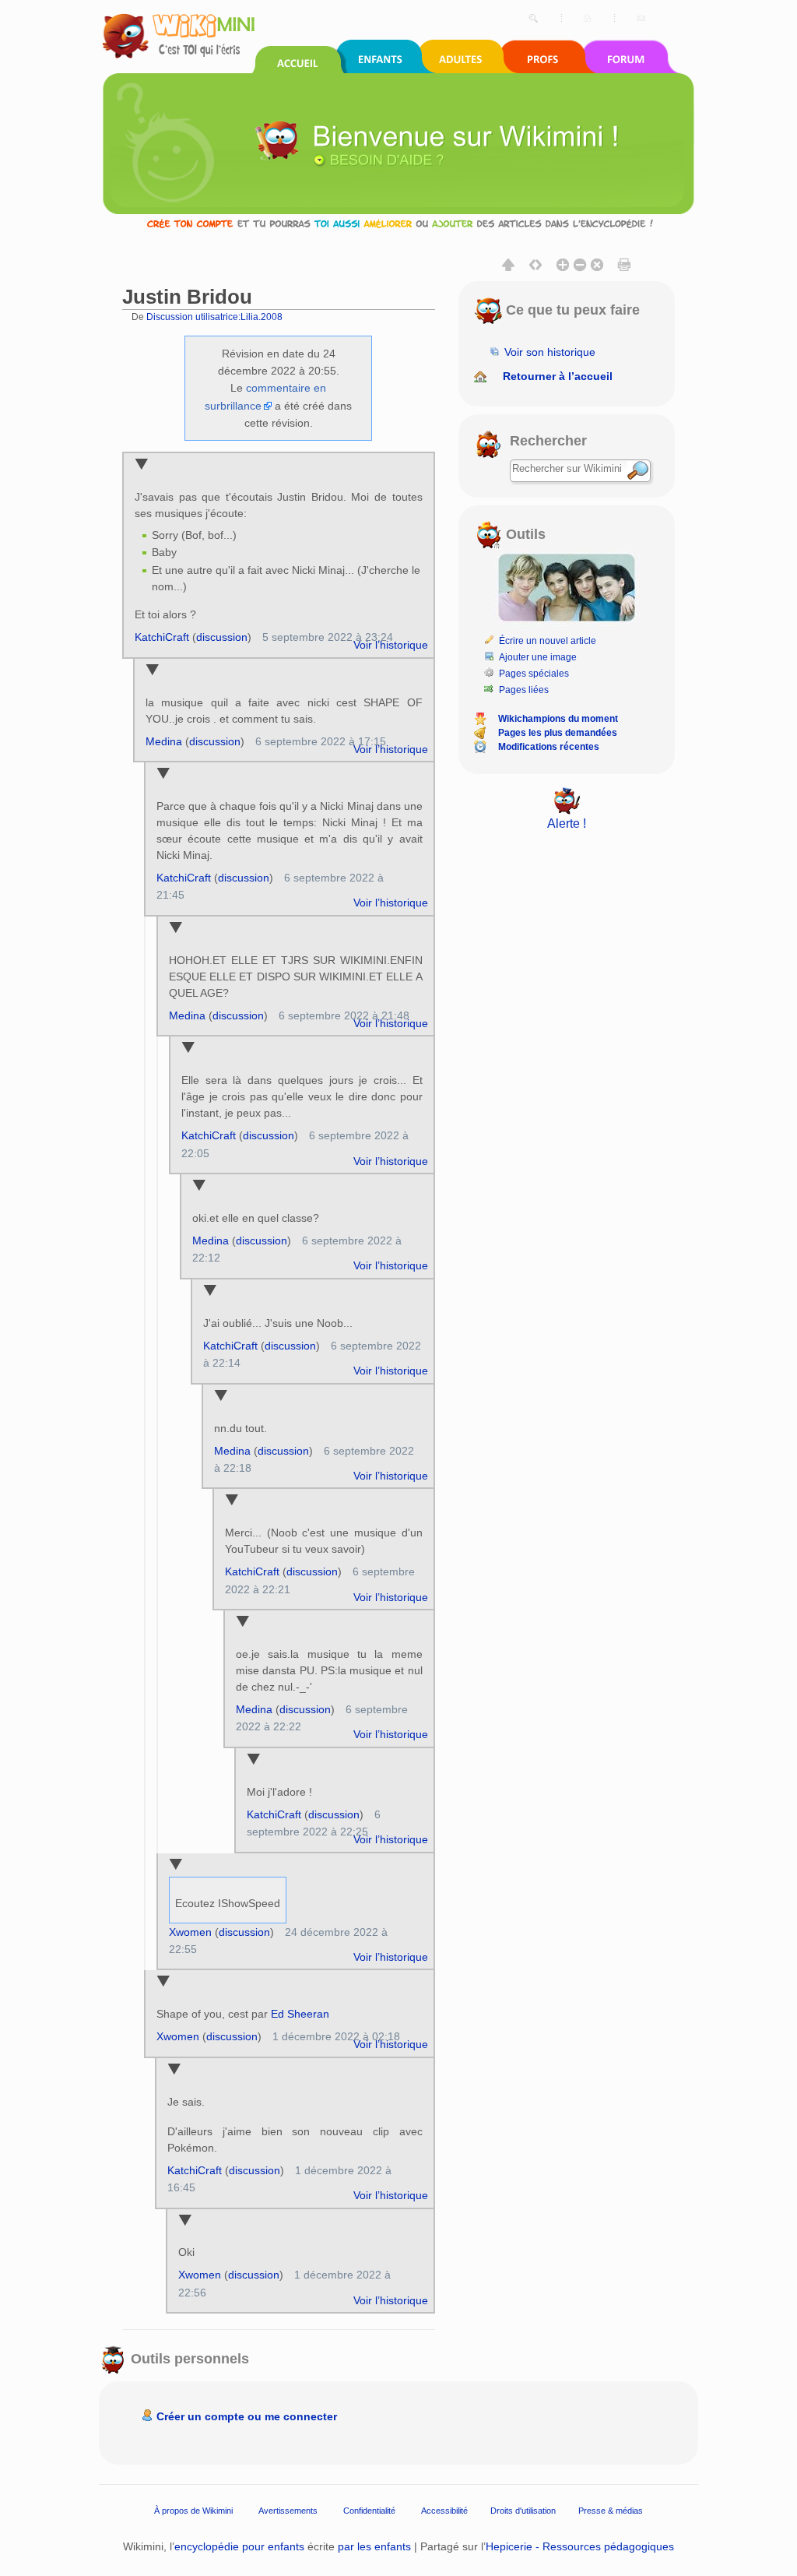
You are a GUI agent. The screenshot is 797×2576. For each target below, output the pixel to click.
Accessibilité (444, 2511)
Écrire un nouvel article (548, 641)
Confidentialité (369, 2511)
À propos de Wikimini (193, 2511)
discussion (222, 637)
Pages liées (524, 690)
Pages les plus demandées (558, 733)
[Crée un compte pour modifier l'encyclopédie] (398, 223)
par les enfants (374, 2546)
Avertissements (288, 2511)
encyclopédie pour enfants (239, 2546)
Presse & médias (611, 2511)
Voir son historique (550, 352)
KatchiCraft (162, 637)
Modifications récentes (549, 747)
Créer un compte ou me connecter (247, 2416)
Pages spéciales (534, 674)
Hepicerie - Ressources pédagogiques (580, 2546)
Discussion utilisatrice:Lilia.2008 (214, 317)
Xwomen (190, 1932)
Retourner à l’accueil (558, 376)
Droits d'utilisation (523, 2511)
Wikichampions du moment (558, 719)
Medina (164, 741)
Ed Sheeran (300, 2014)
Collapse (141, 465)
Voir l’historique (391, 645)
